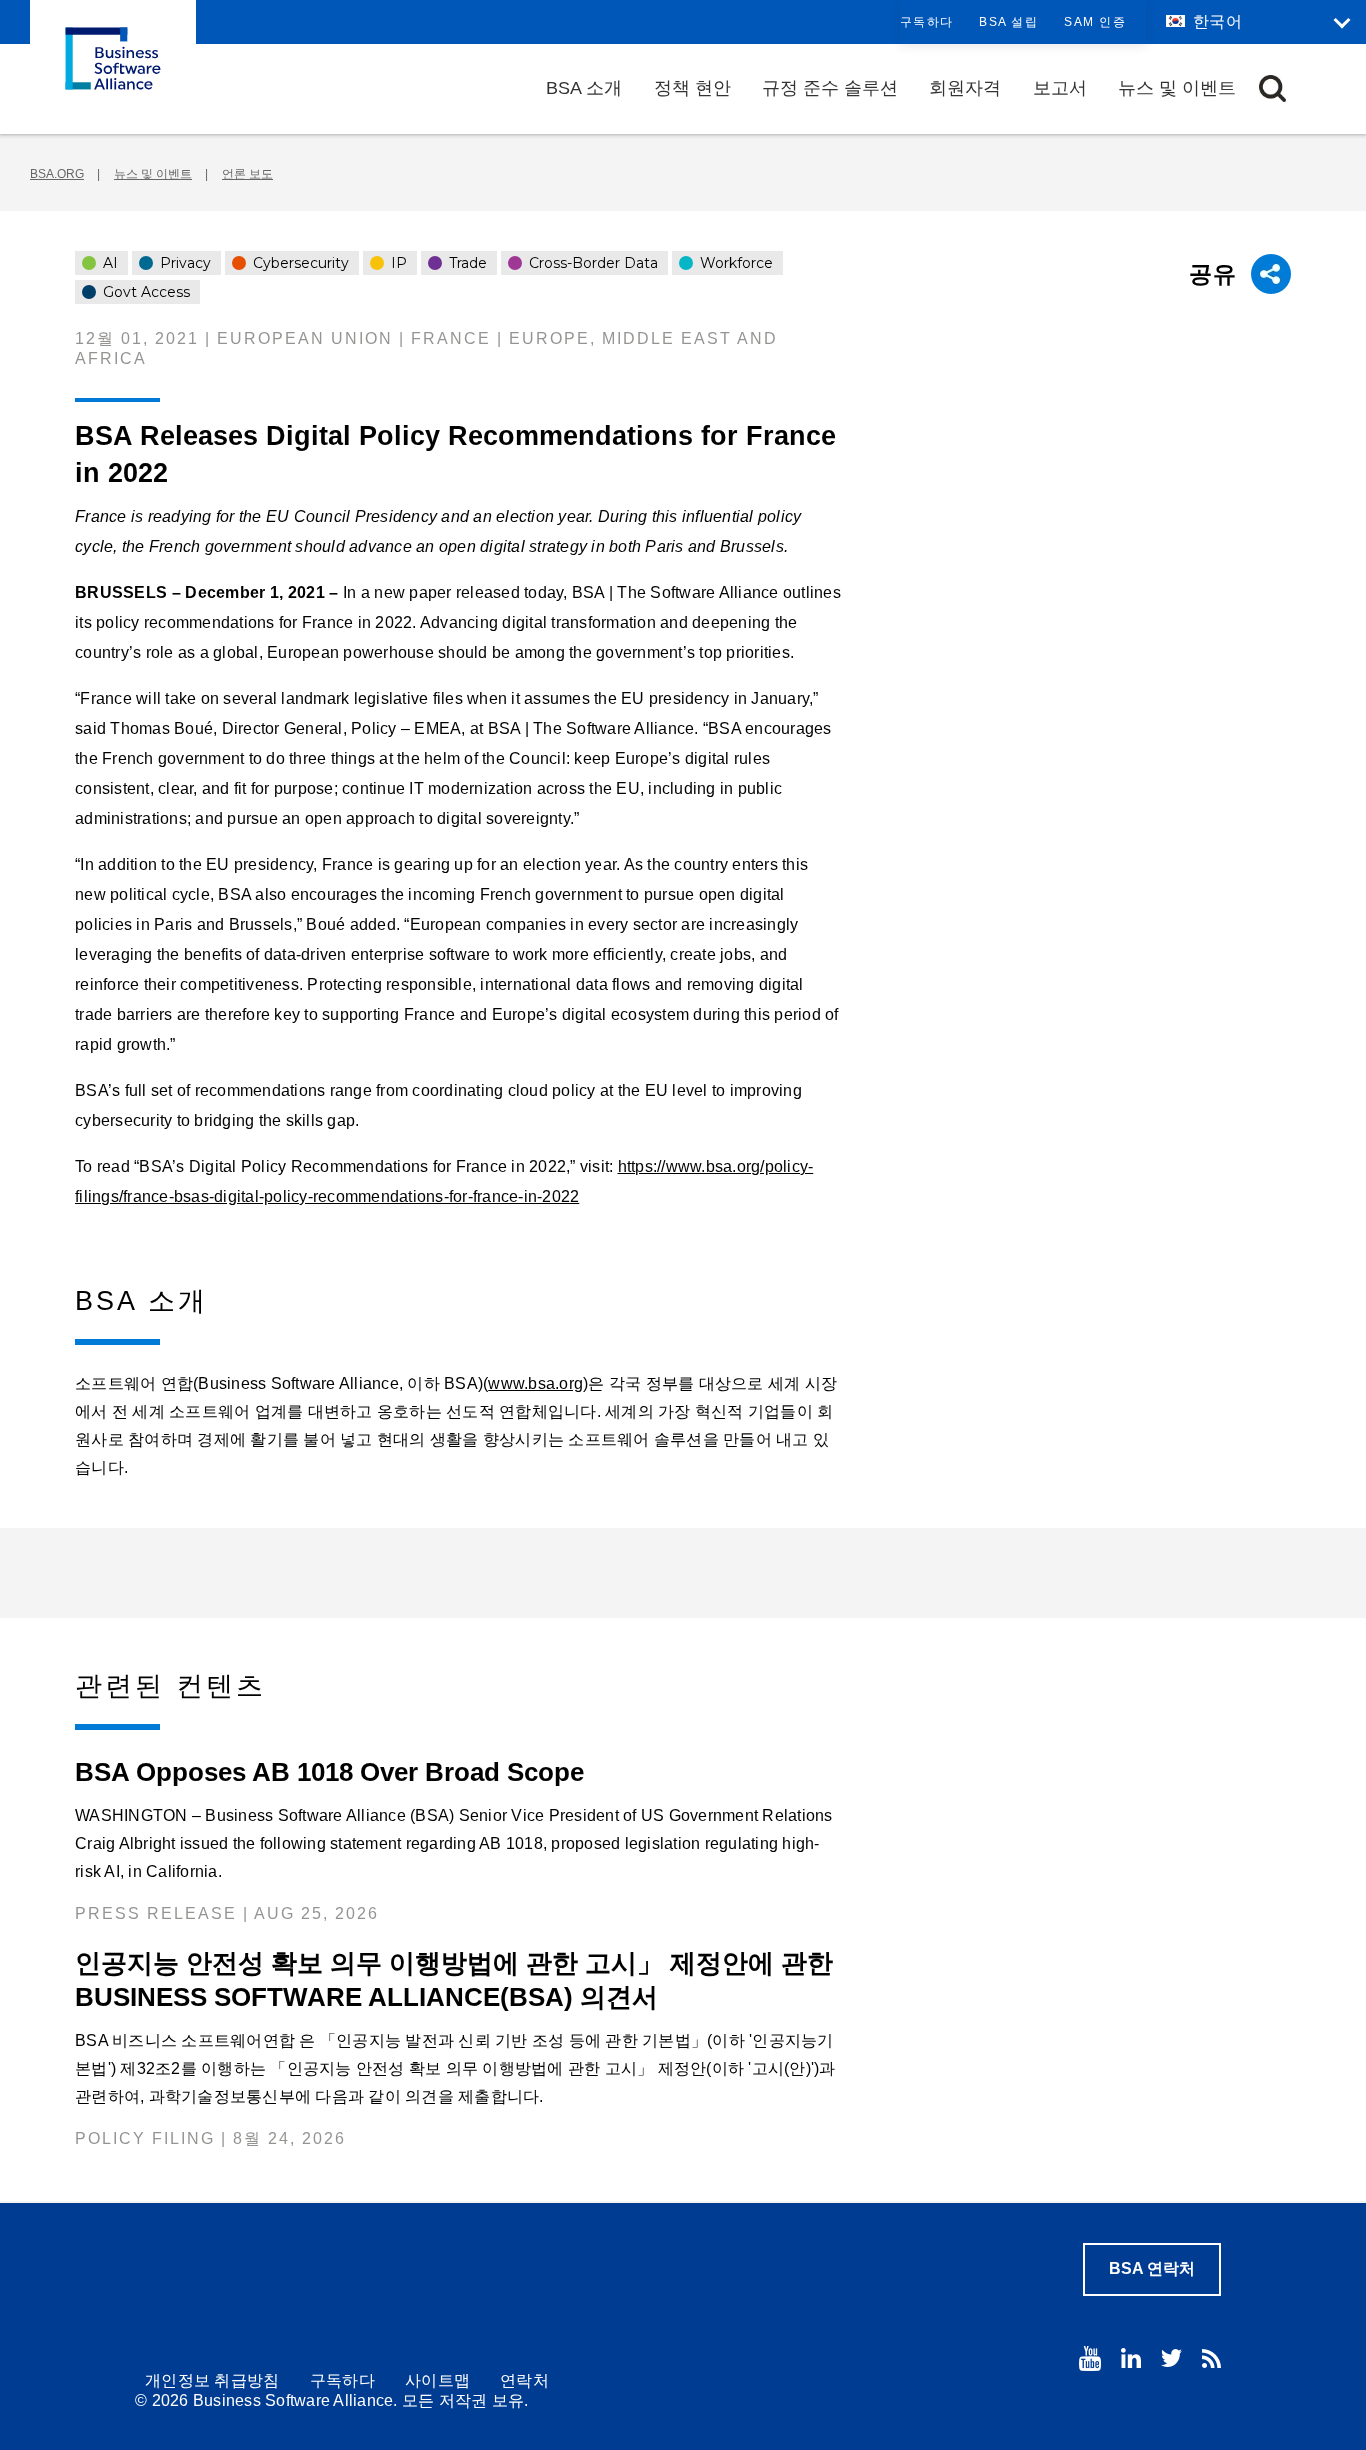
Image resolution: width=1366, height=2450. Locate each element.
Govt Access (144, 292)
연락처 (524, 2380)
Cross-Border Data (591, 263)
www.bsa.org (535, 1383)
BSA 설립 (1008, 22)
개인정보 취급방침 (212, 2380)
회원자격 (965, 88)
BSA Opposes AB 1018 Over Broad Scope (329, 1772)
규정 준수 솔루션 (830, 88)
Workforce (734, 263)
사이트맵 (437, 2380)
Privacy (183, 263)
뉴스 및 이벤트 (1177, 88)
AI (108, 263)
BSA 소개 (584, 88)
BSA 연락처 (1152, 2268)
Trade (466, 263)
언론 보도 (247, 174)
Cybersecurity (299, 263)
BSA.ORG (57, 174)
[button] (1272, 88)
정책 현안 (692, 88)
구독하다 (927, 22)
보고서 (1060, 88)
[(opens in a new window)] (1090, 2358)
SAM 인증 (1095, 22)
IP (397, 263)
